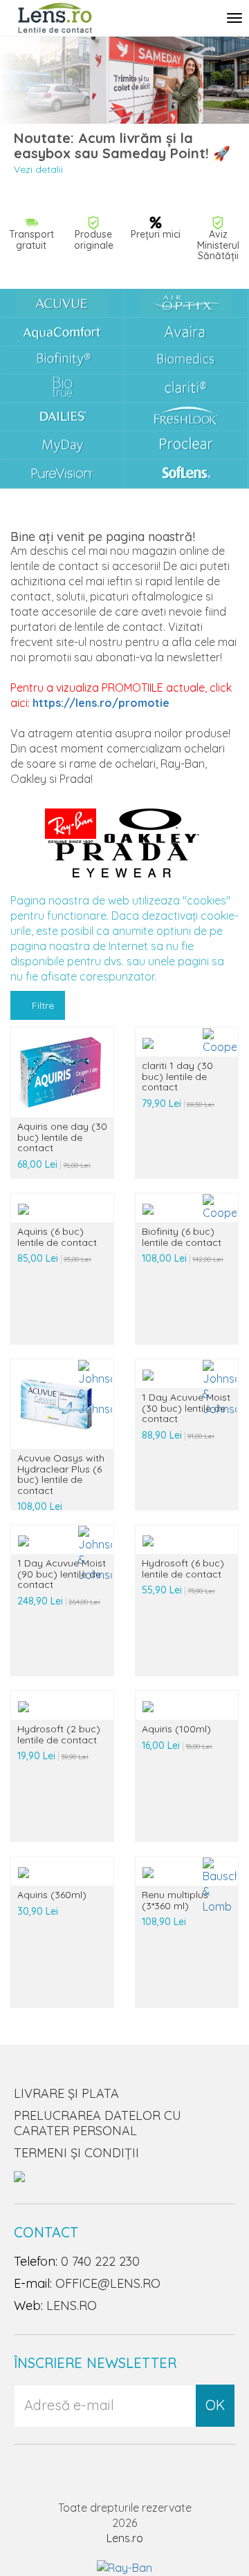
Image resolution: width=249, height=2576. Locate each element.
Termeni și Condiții (76, 2153)
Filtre (41, 1005)
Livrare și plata (66, 2093)
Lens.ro (125, 2538)
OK (215, 2405)
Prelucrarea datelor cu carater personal (98, 2123)
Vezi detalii (38, 169)
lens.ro (72, 2305)
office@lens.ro (108, 2283)
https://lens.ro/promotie (101, 703)
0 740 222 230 (100, 2261)
